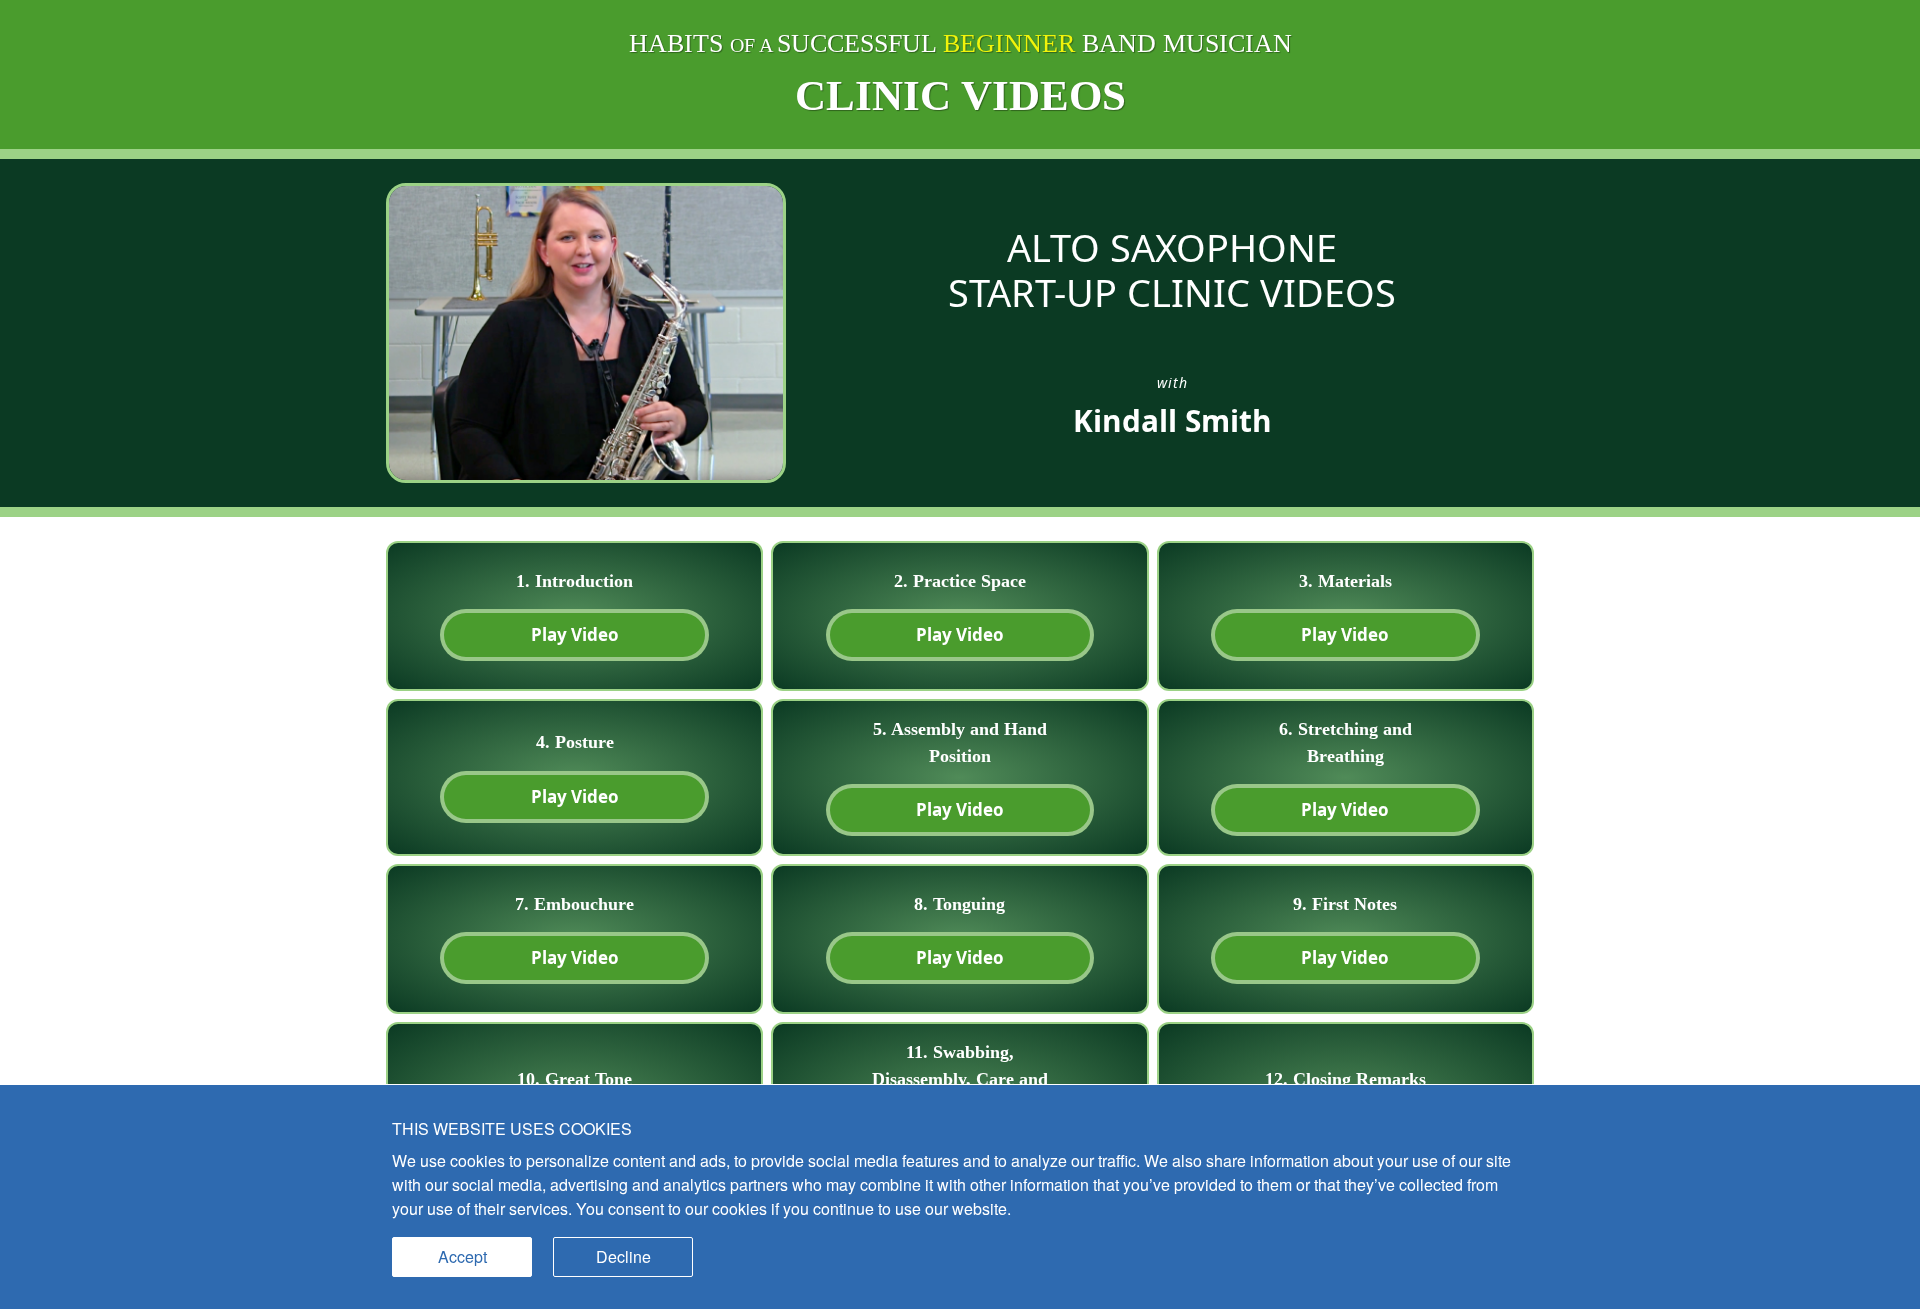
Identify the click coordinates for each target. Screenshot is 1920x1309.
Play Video (575, 634)
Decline (623, 1256)
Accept (462, 1256)
